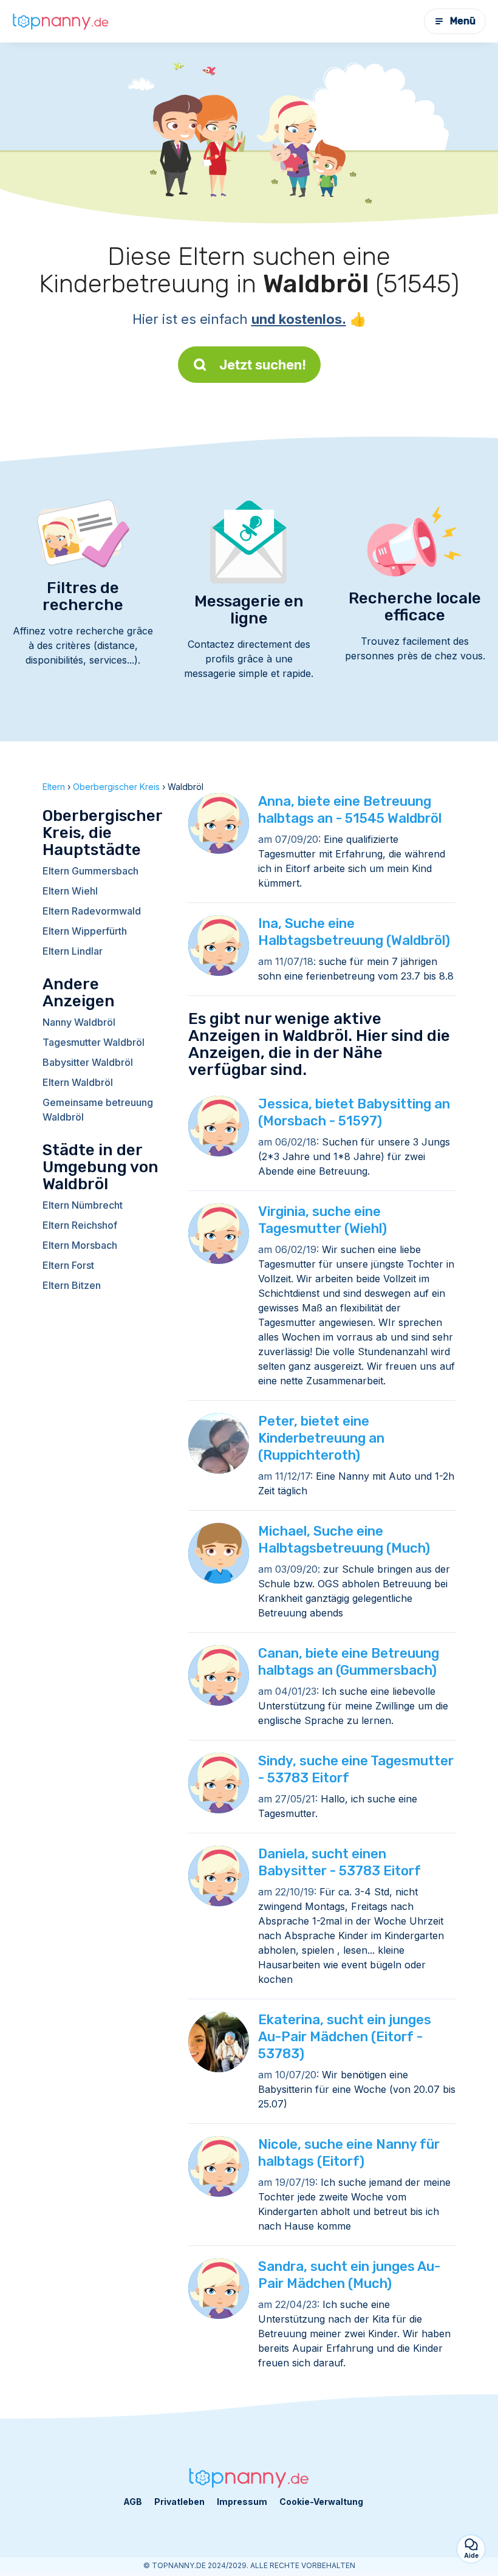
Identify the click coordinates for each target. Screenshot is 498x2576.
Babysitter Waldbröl (88, 1062)
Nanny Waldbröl (79, 1022)
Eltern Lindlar (73, 951)
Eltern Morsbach (80, 1245)
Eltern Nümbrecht (83, 1205)
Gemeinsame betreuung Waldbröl (98, 1110)
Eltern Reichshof (80, 1225)
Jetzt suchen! (263, 365)
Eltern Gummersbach (90, 871)
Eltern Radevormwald (92, 911)
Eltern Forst (68, 1265)
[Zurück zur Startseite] (61, 21)
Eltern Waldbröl (78, 1082)
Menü (463, 21)
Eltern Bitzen (72, 1285)
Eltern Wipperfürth (85, 931)
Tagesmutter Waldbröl (94, 1042)
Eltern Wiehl (70, 891)
